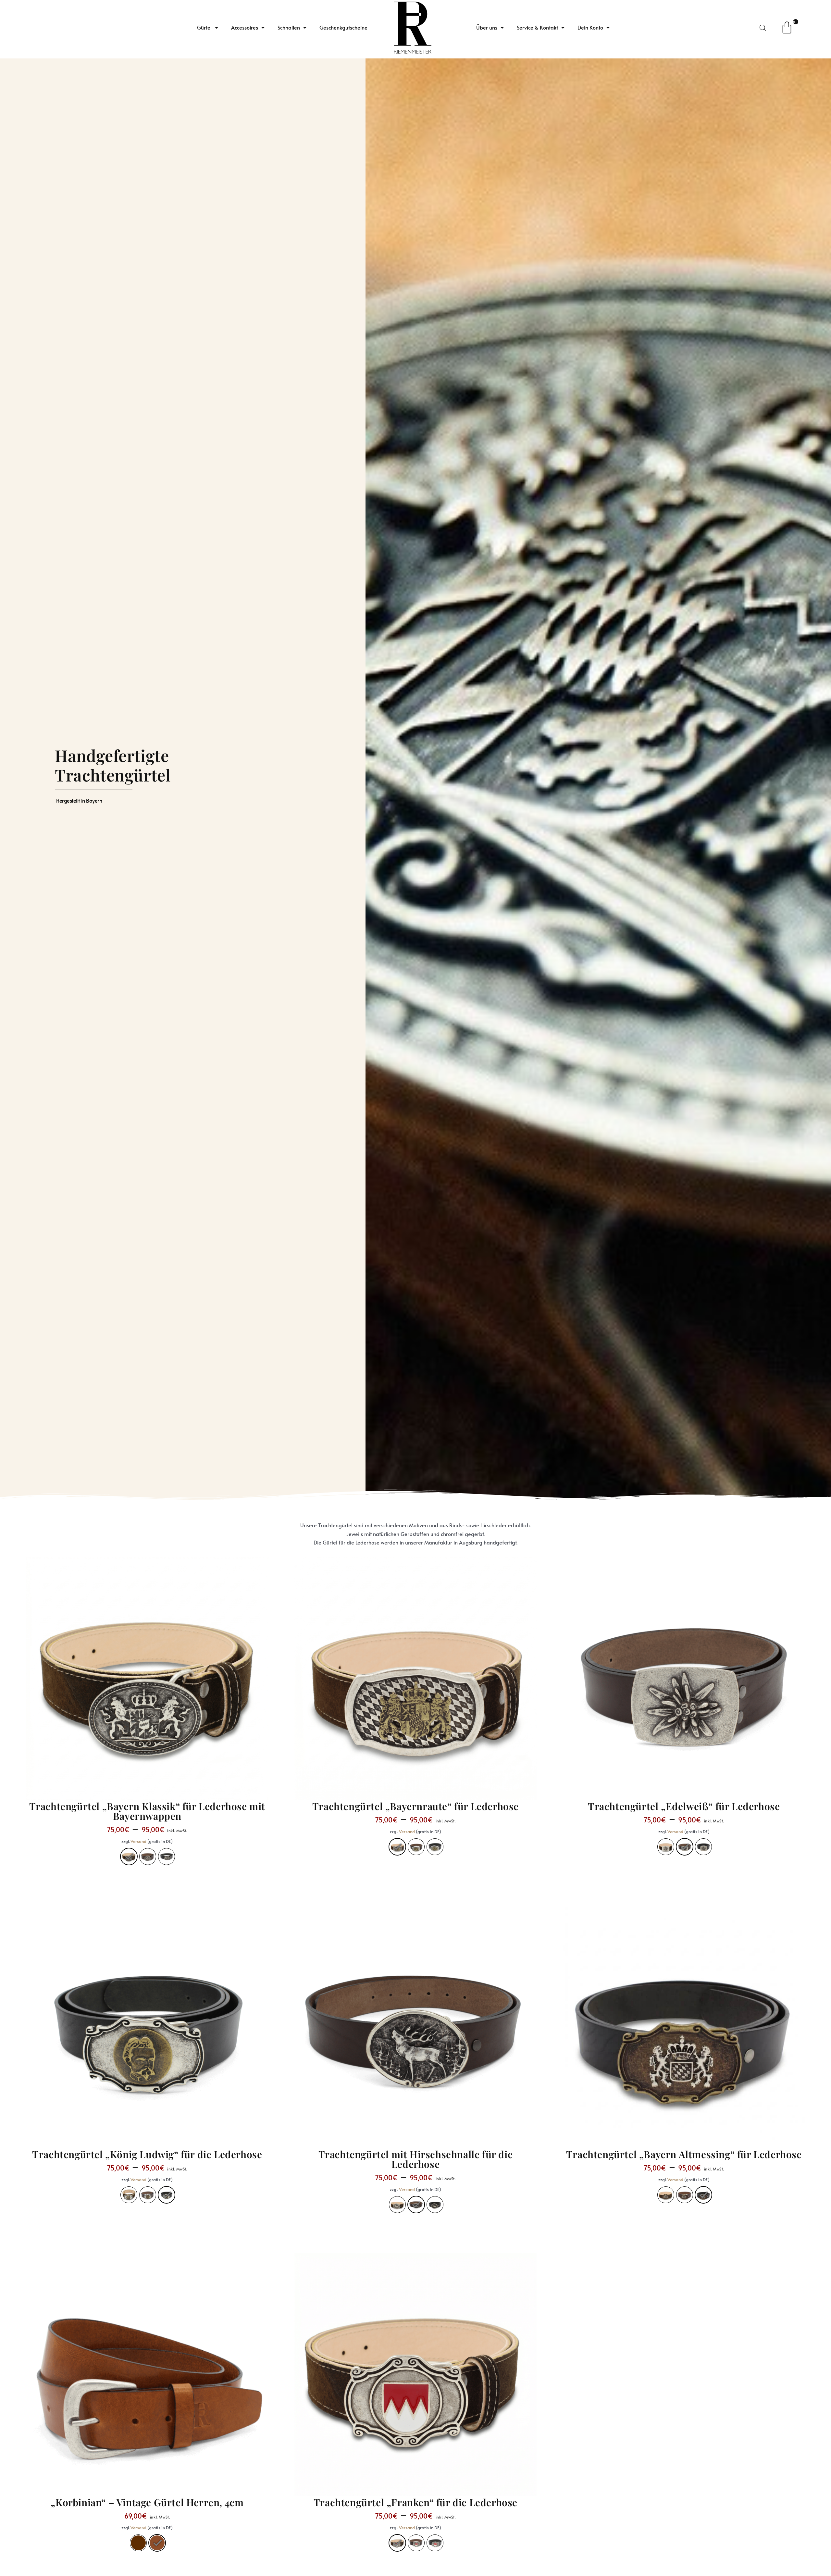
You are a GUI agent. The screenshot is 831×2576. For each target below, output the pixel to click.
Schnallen (289, 27)
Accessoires (245, 27)
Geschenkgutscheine (343, 27)
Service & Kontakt (537, 27)
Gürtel (204, 27)
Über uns (487, 27)
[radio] (129, 1857)
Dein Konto (590, 27)
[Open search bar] (763, 28)
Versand (139, 1841)
